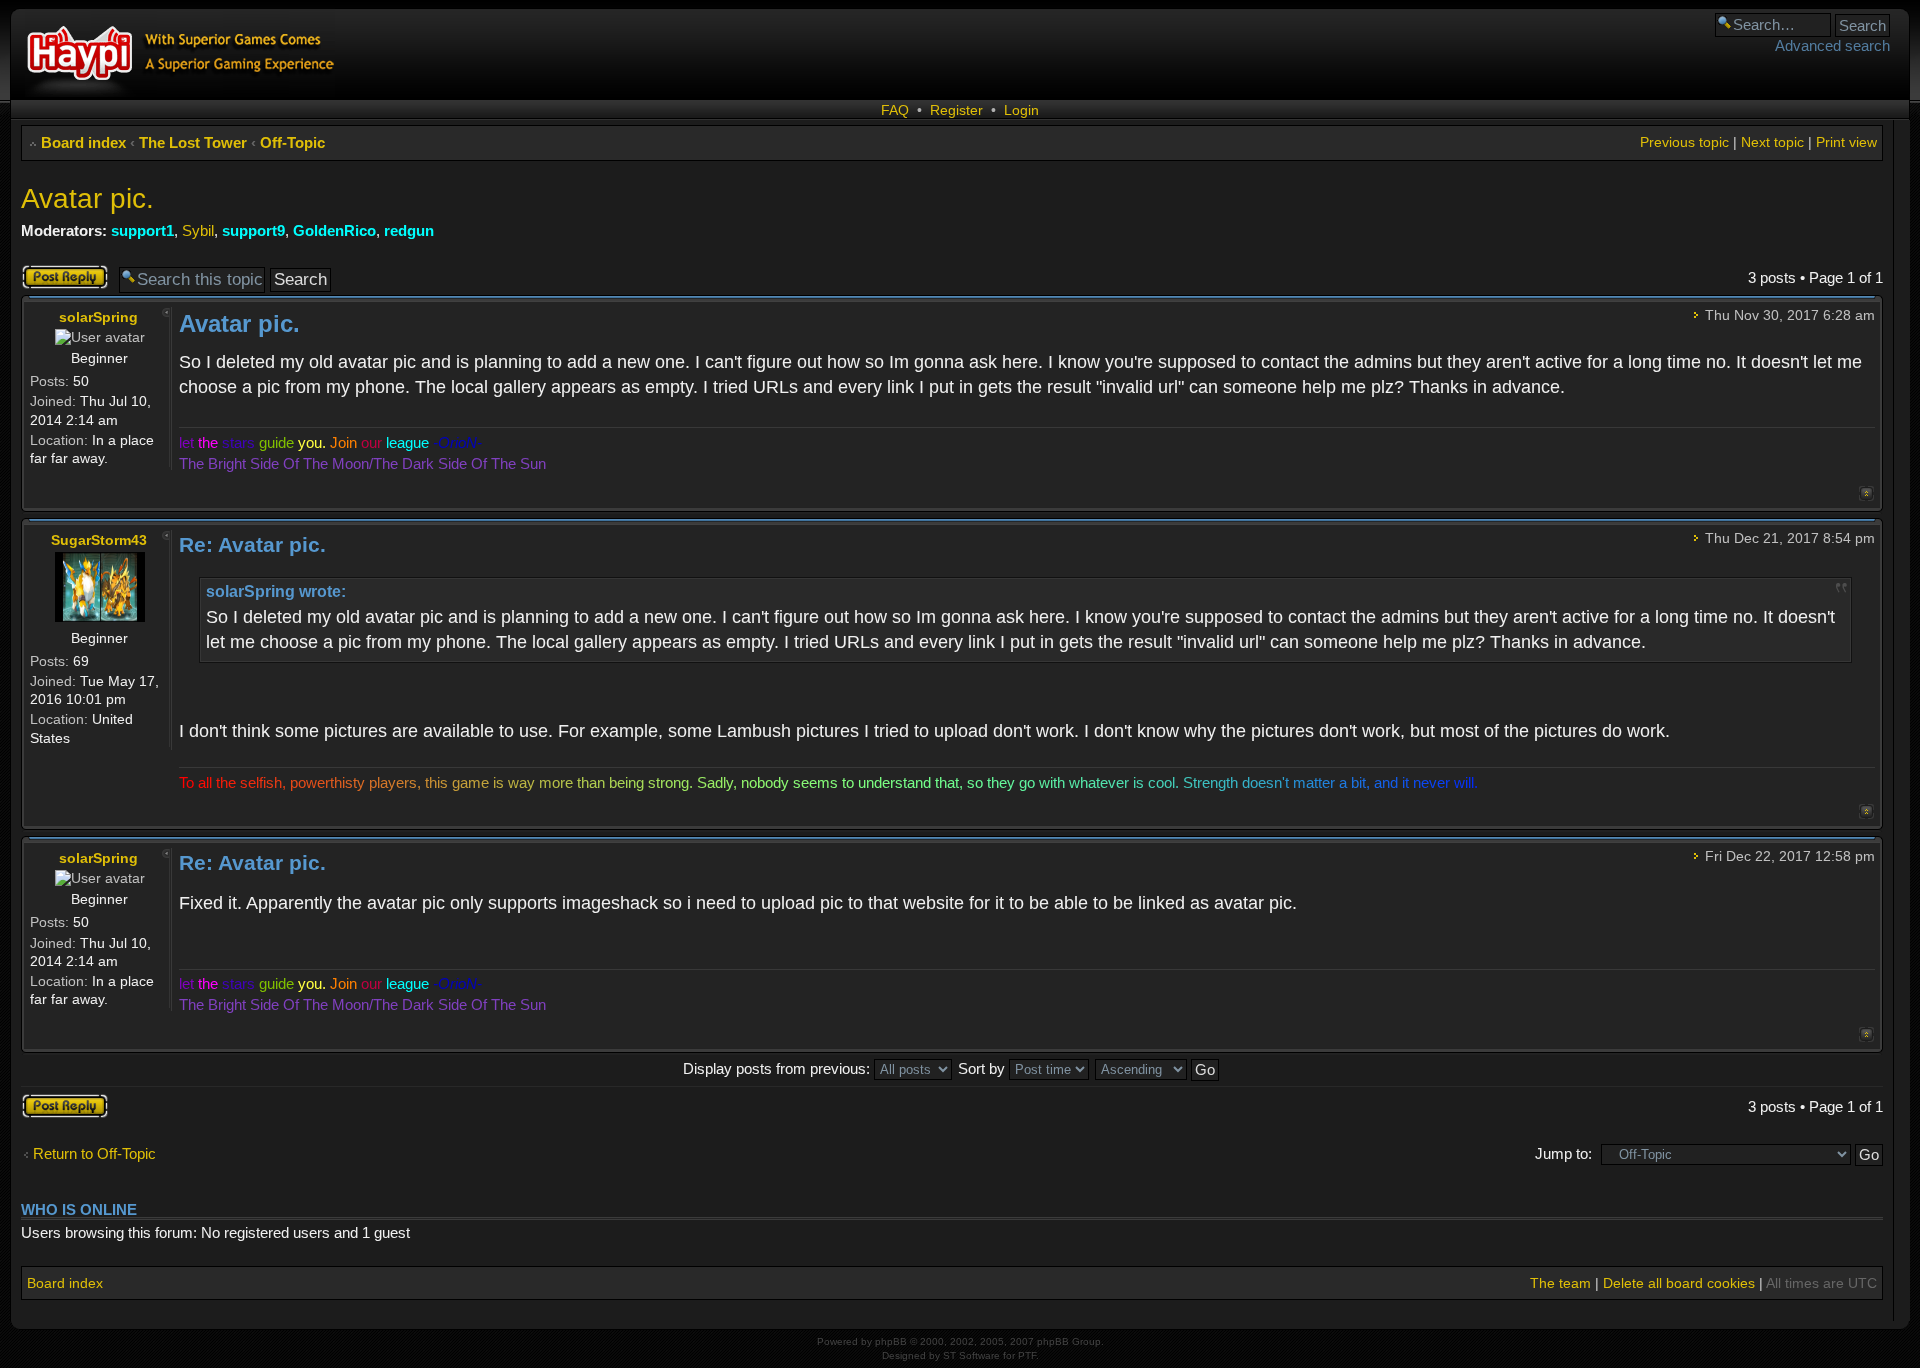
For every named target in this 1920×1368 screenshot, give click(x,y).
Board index (83, 142)
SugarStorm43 (99, 540)
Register (956, 110)
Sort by (983, 1068)
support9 (253, 230)
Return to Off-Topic (94, 1153)
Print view (1846, 142)
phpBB (891, 1341)
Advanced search (1832, 45)
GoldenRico (334, 230)
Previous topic (1684, 142)
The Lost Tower (193, 142)
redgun (409, 230)
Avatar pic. (87, 198)
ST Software (971, 1355)
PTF (1027, 1355)
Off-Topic (292, 142)
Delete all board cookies (1679, 1283)
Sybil (198, 230)
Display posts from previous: (778, 1068)
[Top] (1866, 493)
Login (1021, 110)
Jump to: (1563, 1153)
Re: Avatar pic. (252, 544)
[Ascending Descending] (1158, 1068)
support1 (142, 230)
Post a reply (60, 272)
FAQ (895, 110)
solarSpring (98, 317)
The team (1560, 1283)
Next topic (1772, 142)
